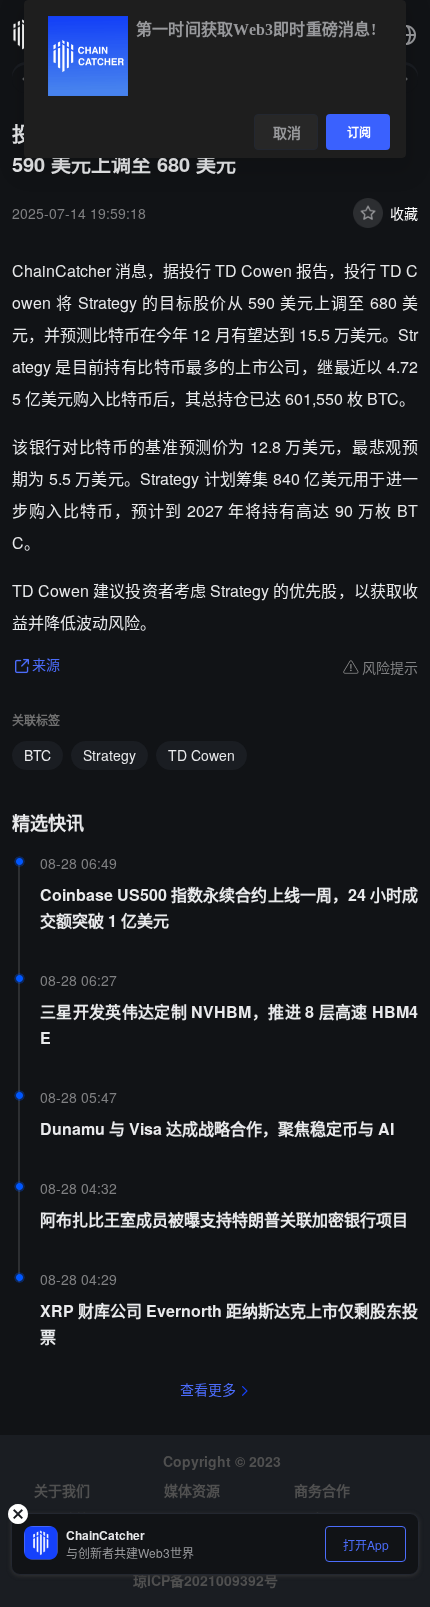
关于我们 (62, 1490)
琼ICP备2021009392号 (205, 1580)
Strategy (109, 755)
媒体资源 (192, 1490)
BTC (37, 755)
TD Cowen (201, 755)
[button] (406, 35)
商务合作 (322, 1490)
